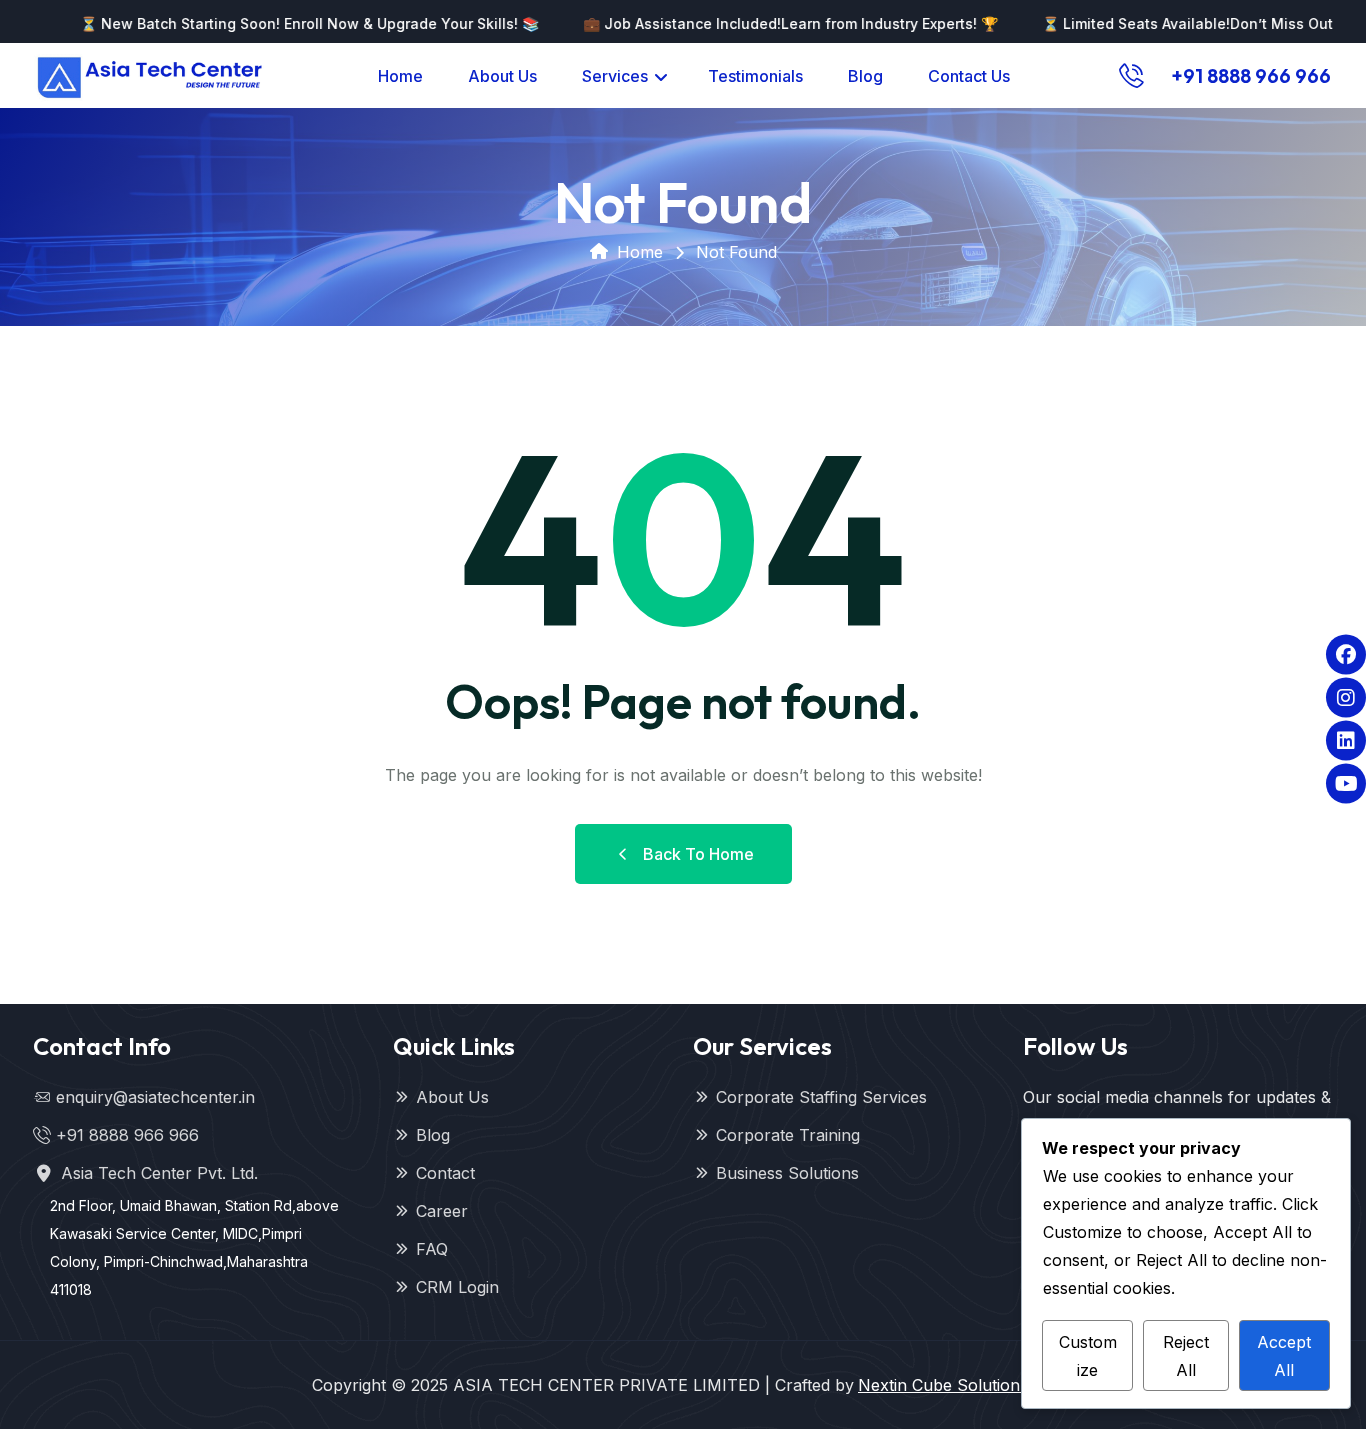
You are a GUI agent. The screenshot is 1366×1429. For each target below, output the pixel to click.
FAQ (432, 1249)
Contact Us (969, 76)
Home (400, 76)
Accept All (1284, 1356)
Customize (1088, 1356)
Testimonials (755, 76)
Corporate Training (788, 1135)
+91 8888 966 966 (1251, 75)
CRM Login (457, 1287)
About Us (502, 76)
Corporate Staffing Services (821, 1097)
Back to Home (698, 854)
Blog (865, 76)
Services (615, 76)
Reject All (1186, 1356)
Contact (445, 1173)
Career (442, 1211)
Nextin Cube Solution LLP (956, 1385)
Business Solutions (787, 1173)
